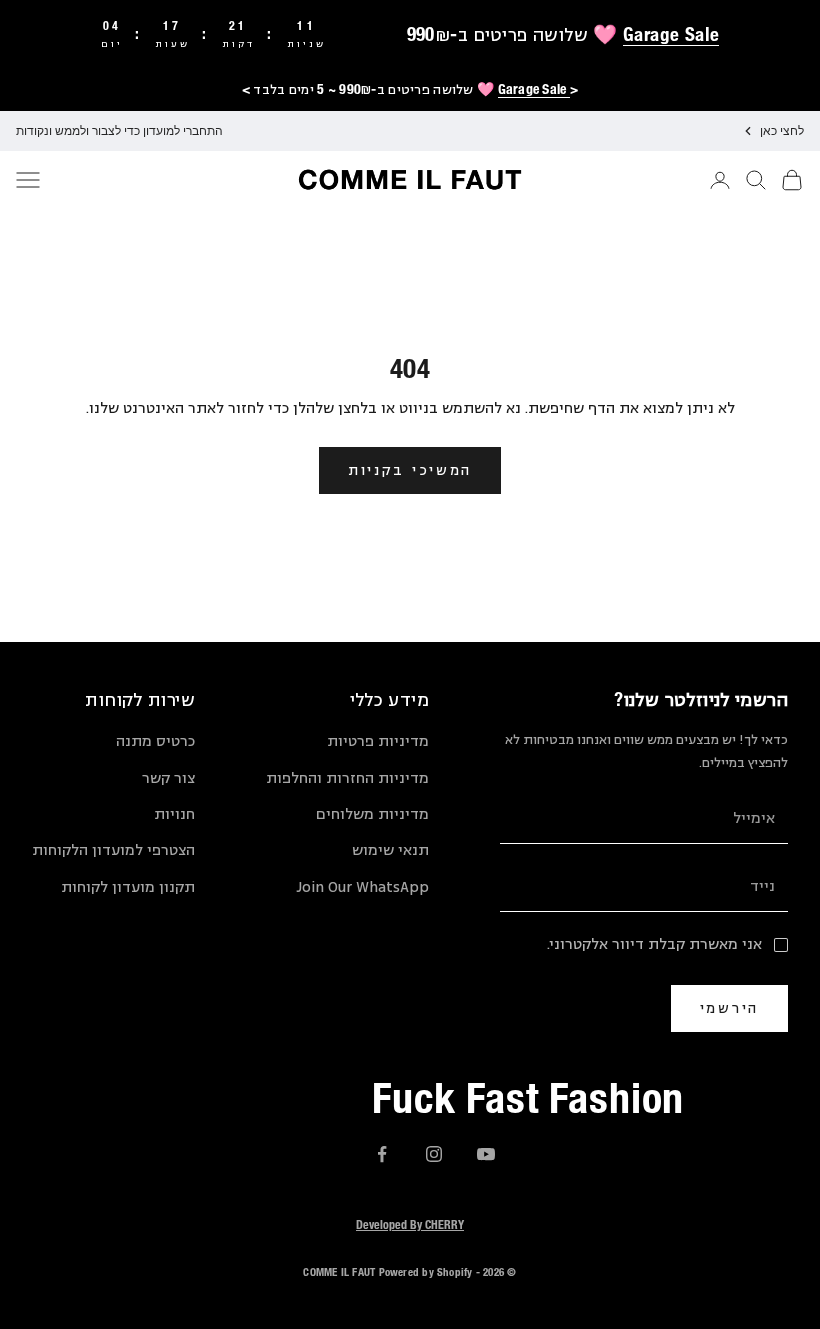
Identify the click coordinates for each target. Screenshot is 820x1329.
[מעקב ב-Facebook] (382, 1154)
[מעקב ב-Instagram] (434, 1154)
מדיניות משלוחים (372, 814)
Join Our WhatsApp (362, 887)
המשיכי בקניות (410, 469)
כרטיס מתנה (155, 741)
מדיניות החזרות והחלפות (347, 778)
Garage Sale (671, 34)
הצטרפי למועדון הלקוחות (113, 850)
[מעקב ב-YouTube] (486, 1154)
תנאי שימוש (390, 850)
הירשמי (729, 1007)
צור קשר (168, 778)
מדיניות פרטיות (378, 741)
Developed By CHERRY (410, 1224)
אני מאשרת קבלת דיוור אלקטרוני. (654, 944)
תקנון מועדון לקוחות (128, 887)
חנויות (174, 814)
